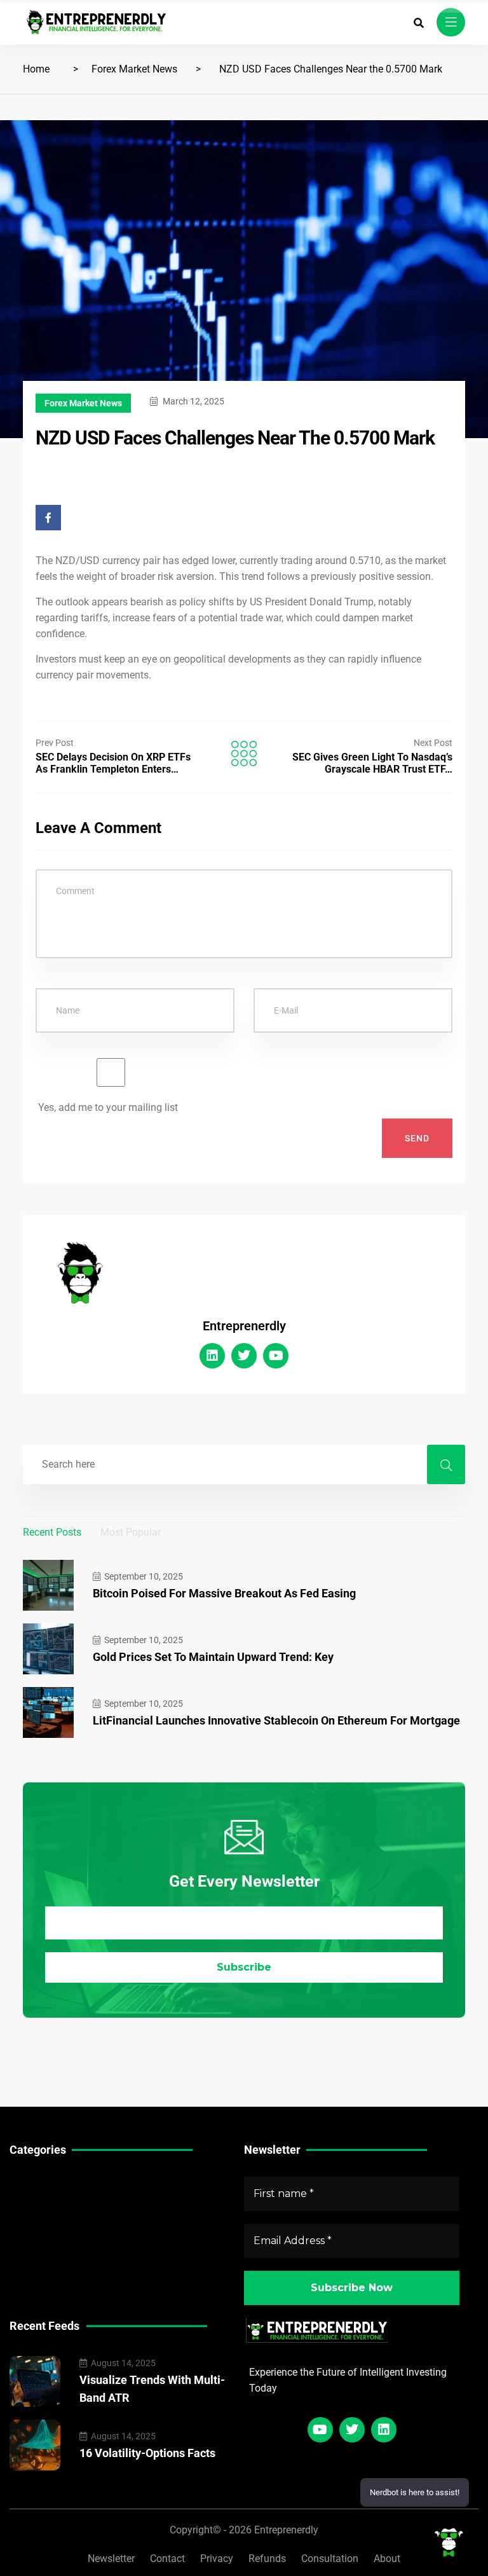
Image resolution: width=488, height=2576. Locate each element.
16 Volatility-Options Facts (147, 2453)
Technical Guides (49, 2181)
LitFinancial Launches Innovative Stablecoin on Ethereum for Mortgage (276, 1720)
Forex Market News (134, 69)
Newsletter (111, 2559)
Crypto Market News (56, 2241)
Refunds (267, 2559)
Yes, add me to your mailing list (107, 1107)
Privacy (217, 2559)
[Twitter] (244, 1356)
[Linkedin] (212, 1356)
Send (417, 1138)
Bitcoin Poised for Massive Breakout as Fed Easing (224, 1593)
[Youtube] (276, 1356)
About (387, 2559)
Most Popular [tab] (131, 1532)
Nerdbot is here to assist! (415, 2492)
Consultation (330, 2559)
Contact (167, 2559)
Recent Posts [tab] (52, 1532)
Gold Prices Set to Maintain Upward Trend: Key (213, 1657)
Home (36, 69)
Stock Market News (54, 2201)
